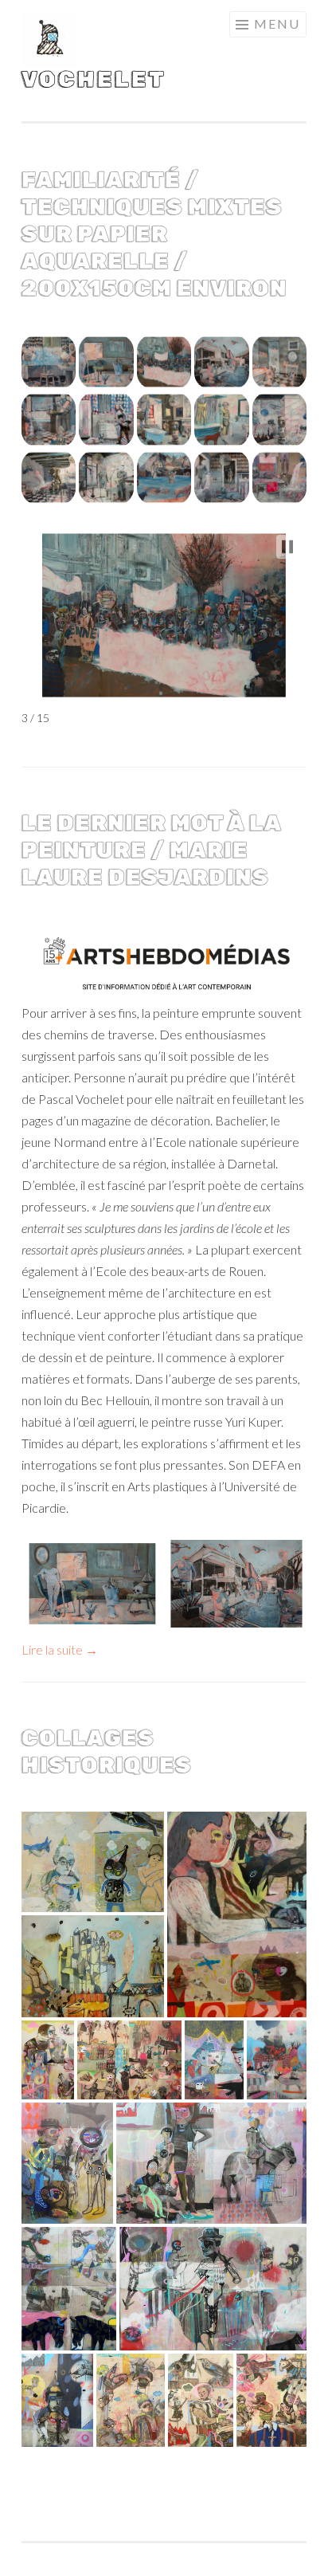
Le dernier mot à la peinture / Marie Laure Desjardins (151, 850)
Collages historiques (107, 1751)
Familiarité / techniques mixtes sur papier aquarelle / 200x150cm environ (154, 234)
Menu (277, 24)
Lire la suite (60, 1649)
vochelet (94, 79)
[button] (49, 362)
